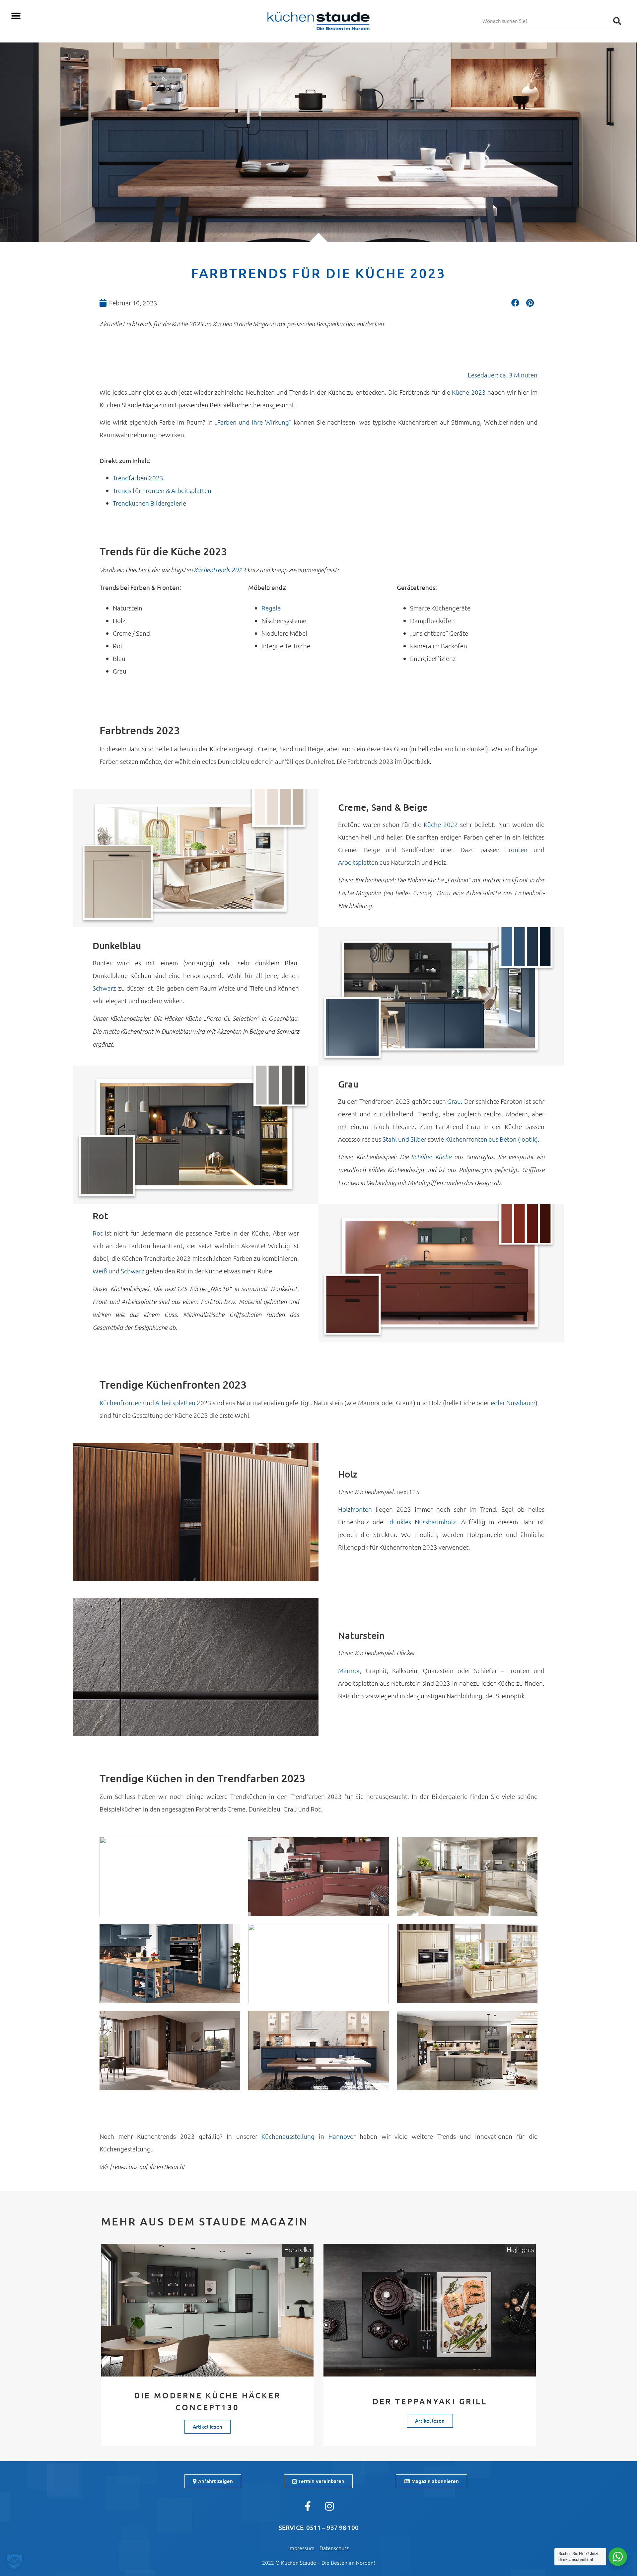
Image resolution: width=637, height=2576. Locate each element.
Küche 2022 (441, 824)
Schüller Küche (431, 1157)
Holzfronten (355, 1509)
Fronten (519, 849)
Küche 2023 (469, 392)
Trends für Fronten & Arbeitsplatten (162, 490)
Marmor (349, 1670)
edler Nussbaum (513, 1403)
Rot (99, 1233)
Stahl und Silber (404, 1139)
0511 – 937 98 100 (332, 2527)
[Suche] (617, 21)
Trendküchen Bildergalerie (149, 503)
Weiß (100, 1271)
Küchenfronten (121, 1403)
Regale (271, 608)
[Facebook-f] (308, 2506)
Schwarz (105, 988)
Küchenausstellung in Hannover (308, 2136)
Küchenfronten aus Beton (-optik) (492, 1139)
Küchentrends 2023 (220, 570)
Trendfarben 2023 (138, 478)
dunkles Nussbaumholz (423, 1522)
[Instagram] (329, 2506)
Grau (454, 1101)
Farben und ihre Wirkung (253, 422)
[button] (16, 16)
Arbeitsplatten (359, 862)
